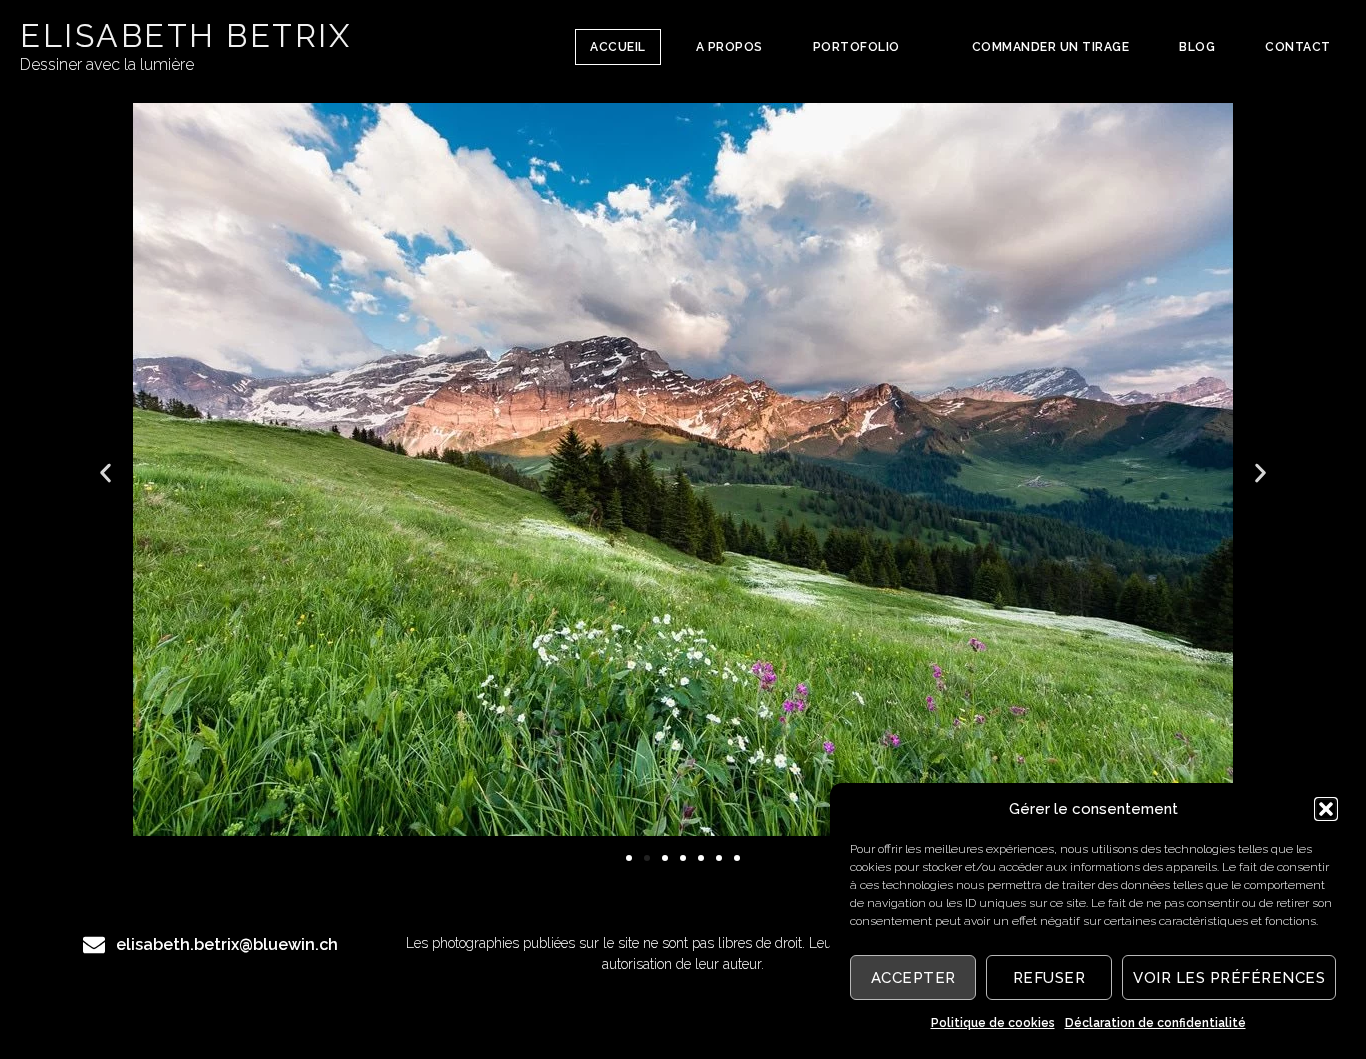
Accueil (618, 47)
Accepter (913, 978)
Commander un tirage (1051, 47)
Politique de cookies (993, 1023)
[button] (1326, 809)
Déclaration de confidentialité (1155, 1023)
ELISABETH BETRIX (185, 35)
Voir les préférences (1229, 978)
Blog (1197, 47)
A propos (729, 47)
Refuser (1049, 978)
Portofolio (856, 47)
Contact (1298, 47)
